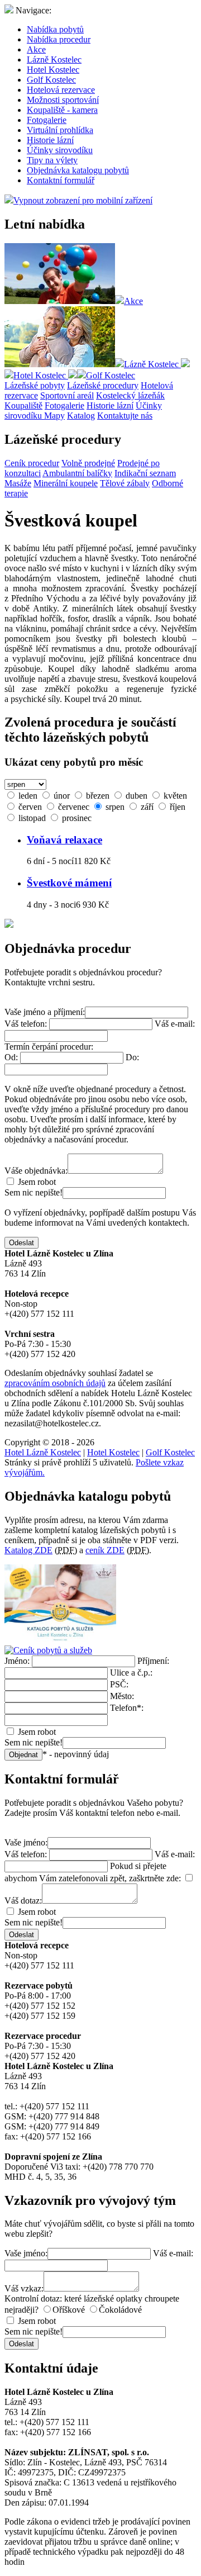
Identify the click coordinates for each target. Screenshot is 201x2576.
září (146, 807)
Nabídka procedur (59, 39)
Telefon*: (127, 1708)
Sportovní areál (67, 395)
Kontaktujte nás (125, 416)
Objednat (23, 1755)
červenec (73, 807)
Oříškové (69, 2310)
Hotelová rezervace (61, 90)
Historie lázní (50, 140)
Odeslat (21, 1243)
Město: (122, 1696)
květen (174, 796)
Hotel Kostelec (53, 70)
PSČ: (119, 1684)
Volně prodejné (88, 463)
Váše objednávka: (36, 1171)
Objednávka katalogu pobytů (78, 170)
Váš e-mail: (175, 1024)
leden (27, 796)
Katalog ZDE (28, 1550)
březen (97, 796)
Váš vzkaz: (24, 2288)
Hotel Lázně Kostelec (43, 1452)
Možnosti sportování (63, 100)
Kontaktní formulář (61, 180)
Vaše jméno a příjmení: (45, 1012)
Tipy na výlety (52, 160)
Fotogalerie (47, 120)
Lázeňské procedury (103, 385)
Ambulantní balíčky (77, 473)
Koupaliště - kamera (62, 110)
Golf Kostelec (51, 80)
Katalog (81, 416)
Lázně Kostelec (54, 60)
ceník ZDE (105, 1550)
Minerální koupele (66, 483)
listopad (31, 818)
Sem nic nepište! (33, 1192)
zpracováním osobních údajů (55, 1383)
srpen (114, 807)
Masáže (18, 483)
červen (29, 807)
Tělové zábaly (125, 483)
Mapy (54, 416)
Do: (132, 1057)
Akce (36, 49)
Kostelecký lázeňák (130, 395)
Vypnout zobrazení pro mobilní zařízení (83, 200)
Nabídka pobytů (55, 29)
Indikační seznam (145, 473)
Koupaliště (23, 405)
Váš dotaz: (23, 1901)
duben (135, 796)
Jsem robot (36, 1182)
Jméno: (17, 1661)
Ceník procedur (32, 463)
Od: (11, 1057)
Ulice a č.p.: (131, 1673)
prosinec (76, 818)
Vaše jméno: (26, 1842)
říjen (176, 807)
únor (61, 796)
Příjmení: (153, 1661)
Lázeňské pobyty (35, 385)
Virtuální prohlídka (60, 130)
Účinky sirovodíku (60, 150)
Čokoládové (120, 2310)
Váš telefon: (26, 1024)
